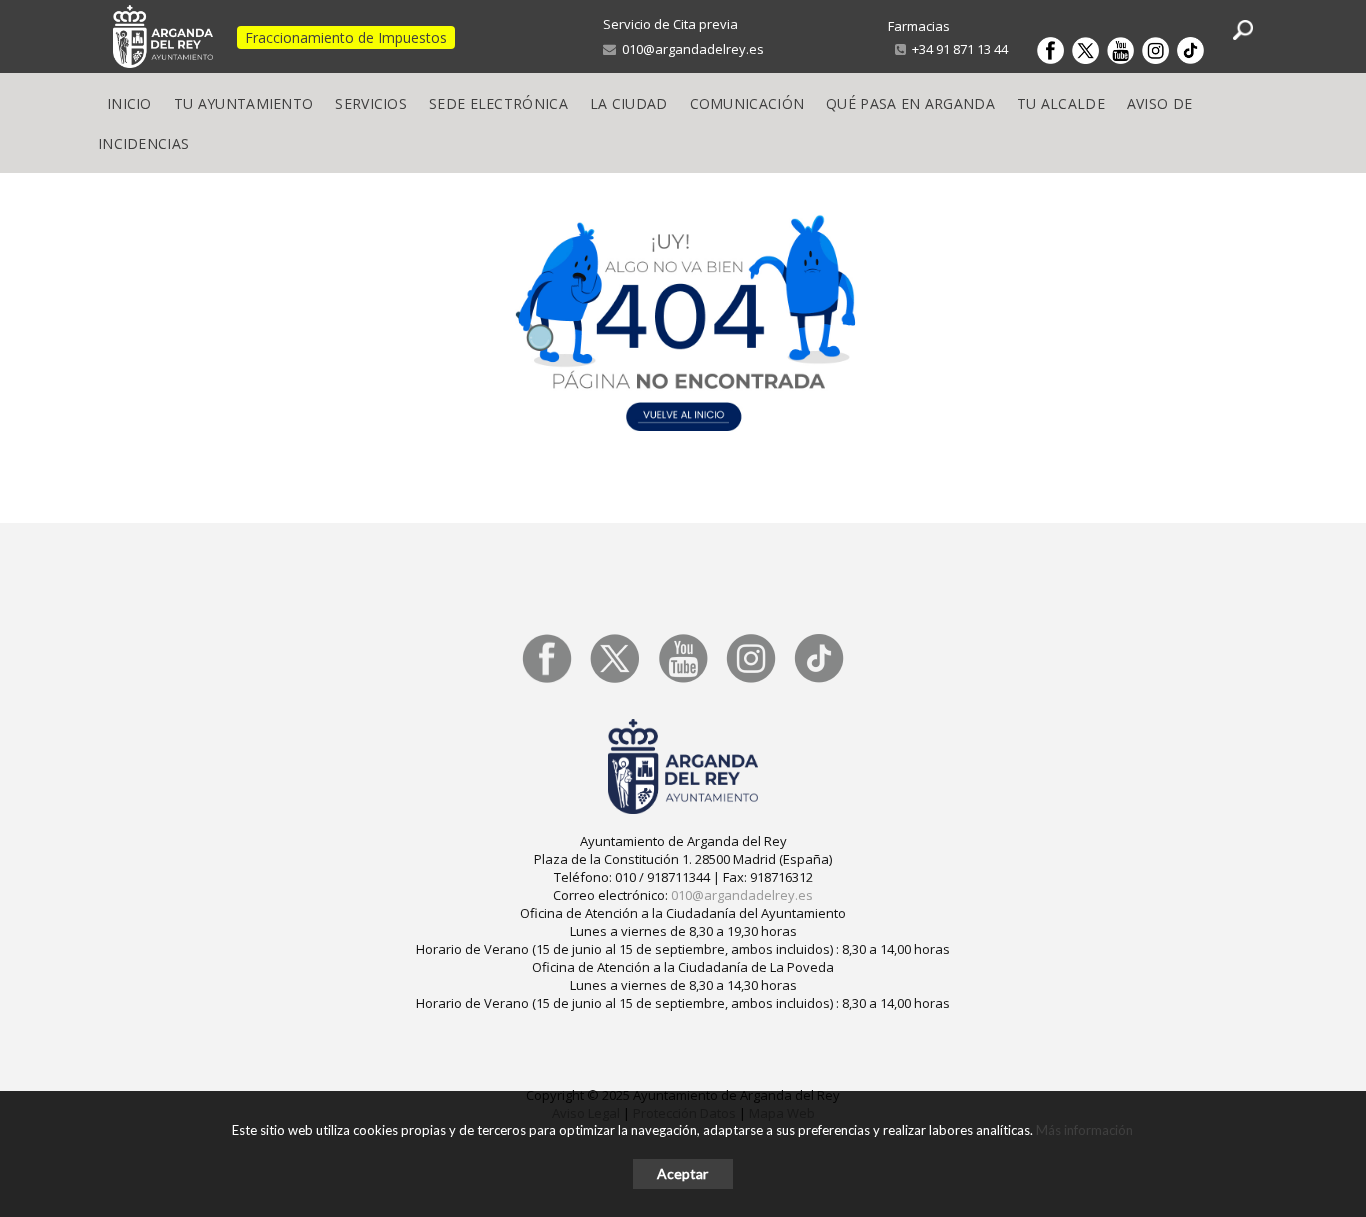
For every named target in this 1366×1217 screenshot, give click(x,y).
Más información (1084, 1130)
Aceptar (682, 1173)
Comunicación (747, 103)
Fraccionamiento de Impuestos (346, 37)
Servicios (371, 103)
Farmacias (919, 26)
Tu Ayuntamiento (244, 103)
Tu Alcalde (1061, 103)
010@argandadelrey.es (690, 49)
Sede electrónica (498, 103)
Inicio (129, 103)
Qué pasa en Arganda (910, 103)
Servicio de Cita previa (670, 24)
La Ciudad (629, 103)
